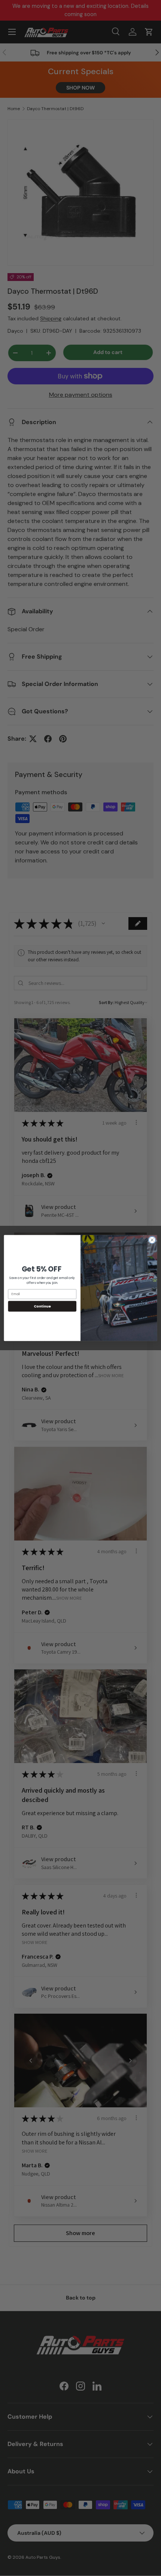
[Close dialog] (152, 1240)
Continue (42, 1306)
